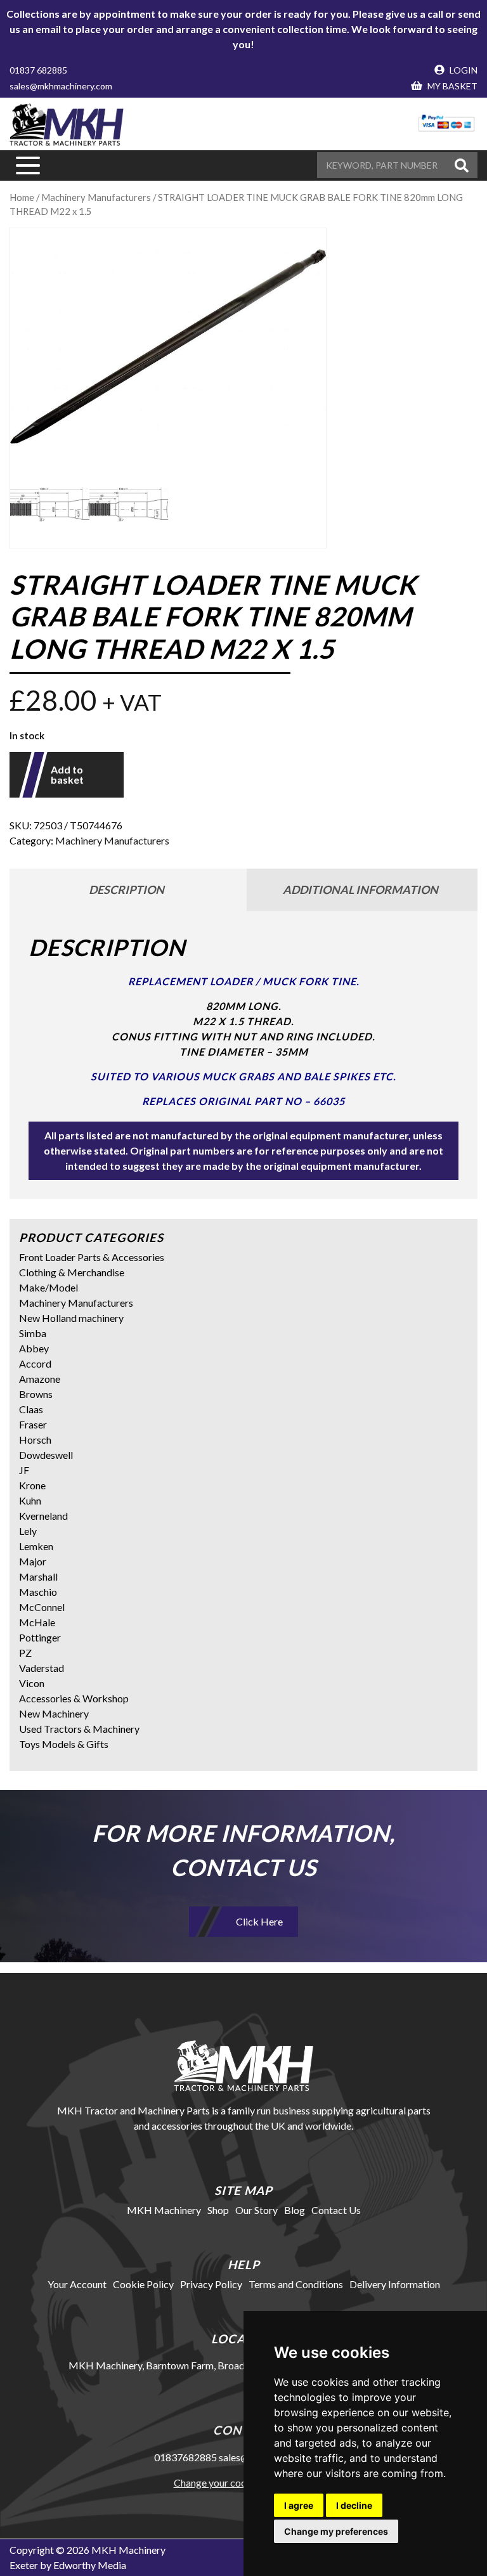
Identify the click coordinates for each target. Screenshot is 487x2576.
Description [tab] (127, 890)
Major (33, 1561)
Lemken (36, 1546)
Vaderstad (42, 1668)
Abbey (34, 1348)
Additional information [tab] (360, 890)
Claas (31, 1409)
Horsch (35, 1440)
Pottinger (40, 1637)
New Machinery (54, 1713)
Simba (33, 1333)
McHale (37, 1622)
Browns (36, 1394)
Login (463, 70)
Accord (35, 1363)
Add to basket (67, 774)
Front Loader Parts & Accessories (92, 1257)
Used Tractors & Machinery (79, 1729)
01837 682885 (38, 70)
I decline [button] (354, 2505)
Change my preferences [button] (336, 2531)
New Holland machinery (71, 1318)
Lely (28, 1531)
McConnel (42, 1607)
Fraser (33, 1424)
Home (22, 197)
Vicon (32, 1683)
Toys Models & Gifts (64, 1744)
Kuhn (30, 1500)
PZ (25, 1653)
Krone (32, 1485)
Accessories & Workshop (74, 1698)
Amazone (40, 1379)
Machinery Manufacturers (96, 197)
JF (24, 1470)
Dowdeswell (46, 1455)
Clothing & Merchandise (72, 1272)
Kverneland (43, 1516)
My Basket (451, 86)
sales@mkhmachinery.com (61, 86)
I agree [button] (299, 2505)
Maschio (38, 1592)
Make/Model (49, 1287)
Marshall (38, 1576)
